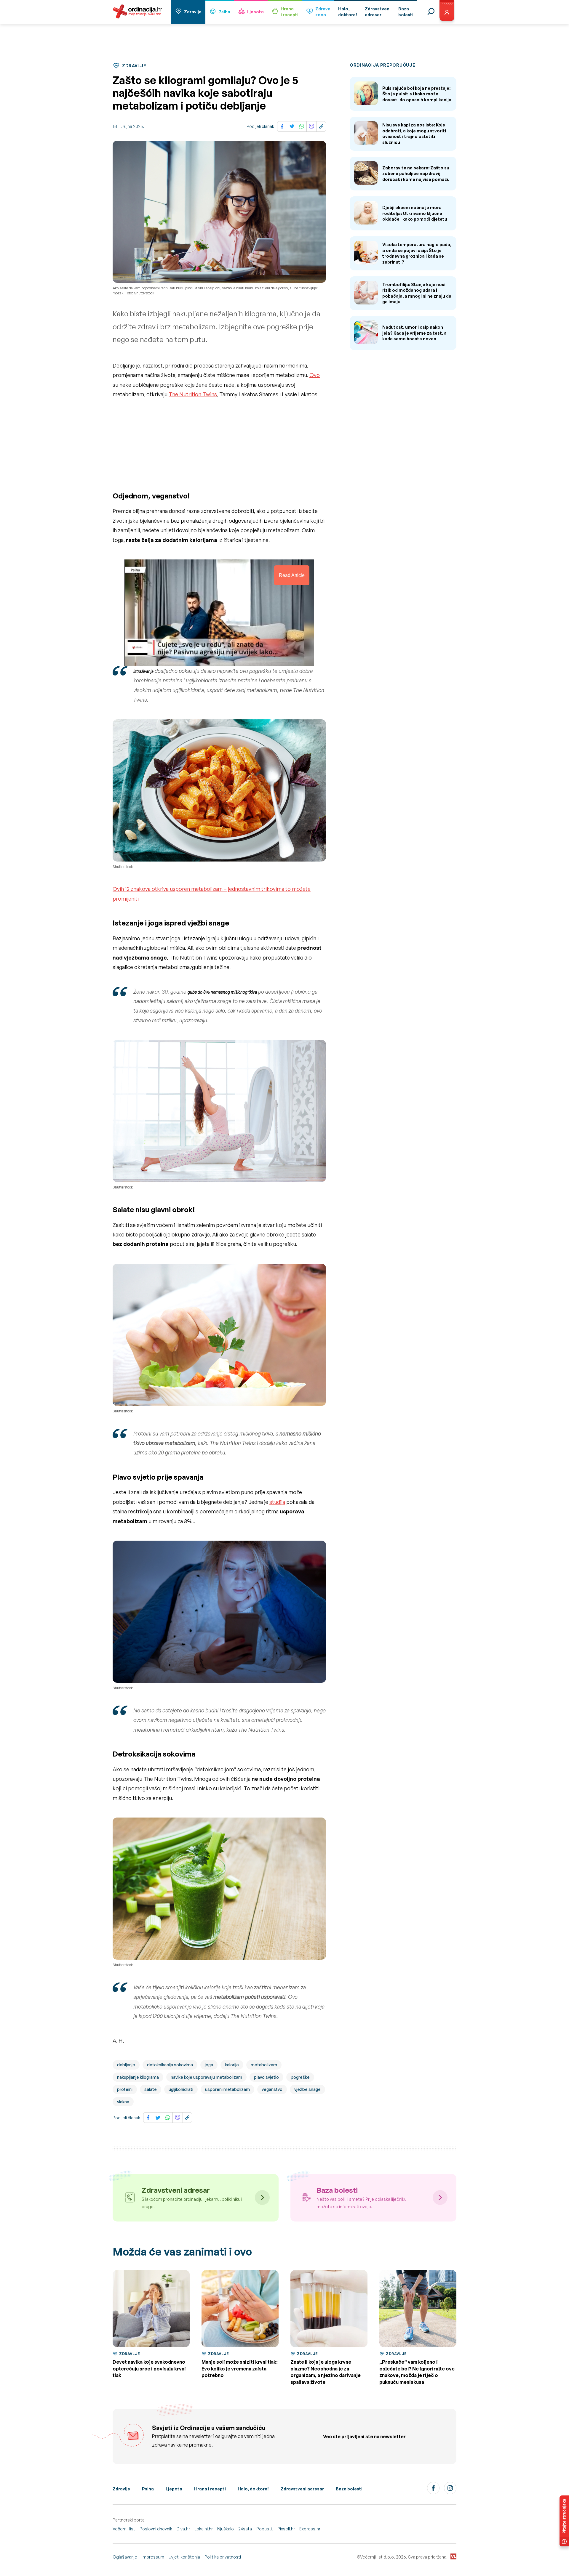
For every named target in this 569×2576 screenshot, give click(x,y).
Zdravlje (193, 12)
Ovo (315, 375)
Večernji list (124, 2529)
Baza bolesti (349, 2489)
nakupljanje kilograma (138, 2077)
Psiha (224, 12)
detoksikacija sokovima (170, 2065)
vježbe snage (307, 2089)
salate (151, 2089)
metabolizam (264, 2065)
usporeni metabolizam (227, 2089)
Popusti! (265, 2529)
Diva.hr (183, 2529)
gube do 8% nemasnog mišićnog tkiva (222, 992)
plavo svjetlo (266, 2077)
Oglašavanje (125, 2557)
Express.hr (310, 2529)
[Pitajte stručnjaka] (564, 2521)
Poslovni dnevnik (156, 2529)
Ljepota (255, 12)
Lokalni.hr (204, 2529)
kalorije (232, 2065)
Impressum (153, 2557)
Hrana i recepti (210, 2489)
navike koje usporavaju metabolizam (206, 2077)
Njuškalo (226, 2529)
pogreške (300, 2077)
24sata (245, 2529)
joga (209, 2065)
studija (277, 1502)
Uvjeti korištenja (184, 2557)
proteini (125, 2089)
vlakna (123, 2102)
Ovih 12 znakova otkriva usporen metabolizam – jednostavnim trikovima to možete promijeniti (212, 894)
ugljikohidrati (181, 2089)
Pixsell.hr (286, 2529)
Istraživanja (143, 671)
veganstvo (272, 2089)
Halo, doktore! (253, 2489)
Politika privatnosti (223, 2557)
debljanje (126, 2065)
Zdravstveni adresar (302, 2489)
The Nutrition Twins (193, 394)
